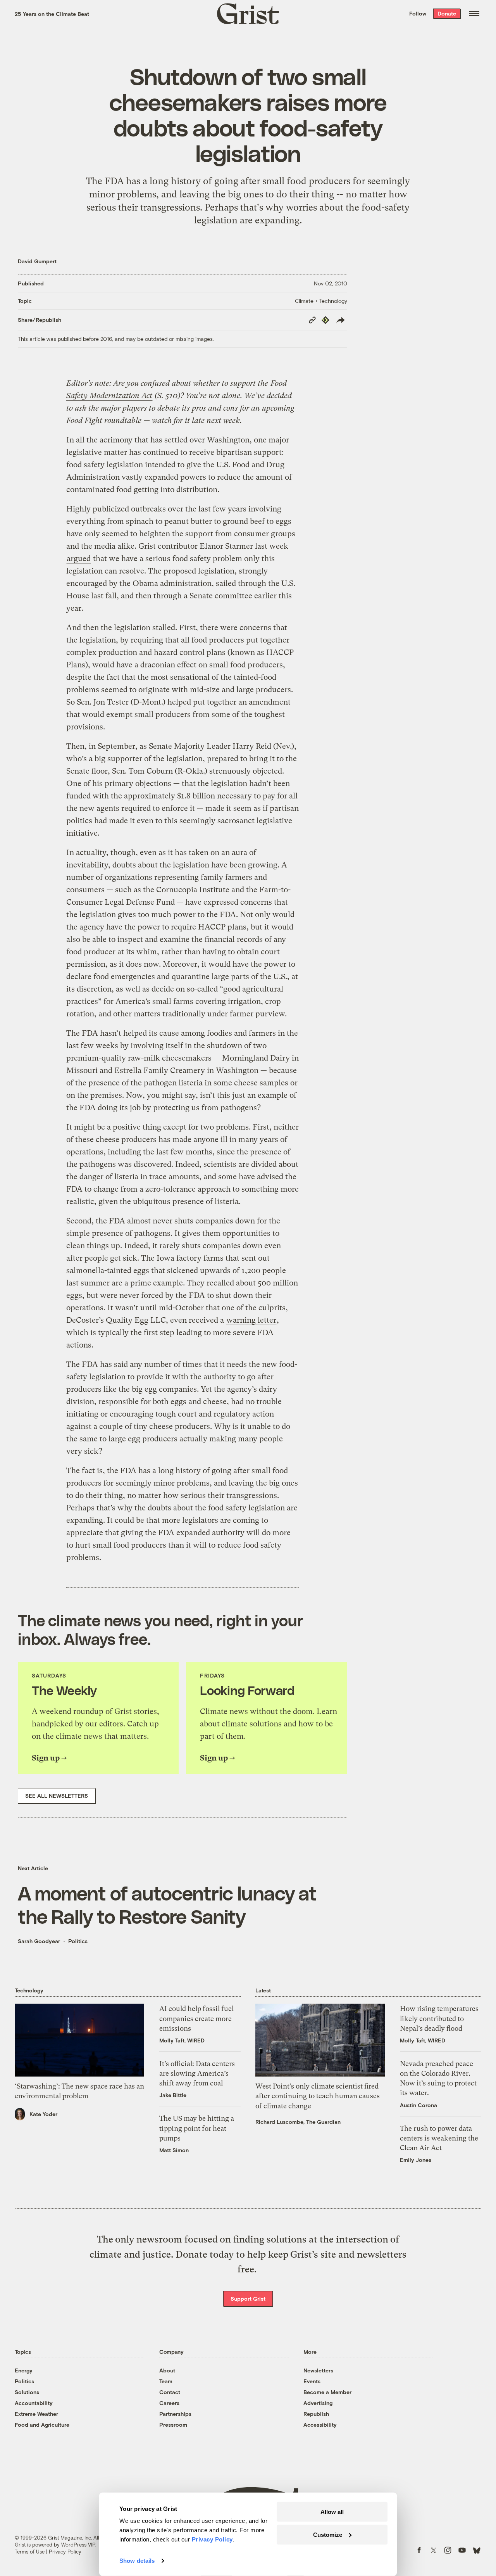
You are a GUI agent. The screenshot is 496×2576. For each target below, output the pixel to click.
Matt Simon (174, 2150)
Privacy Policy (65, 2552)
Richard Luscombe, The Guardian (298, 2122)
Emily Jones (416, 2160)
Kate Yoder (43, 2114)
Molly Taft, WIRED (182, 2040)
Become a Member (327, 2392)
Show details (137, 2561)
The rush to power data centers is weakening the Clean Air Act (439, 2138)
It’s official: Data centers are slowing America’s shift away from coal (197, 2073)
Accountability (34, 2403)
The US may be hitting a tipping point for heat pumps (197, 2128)
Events (312, 2381)
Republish (316, 2414)
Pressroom (173, 2425)
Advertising (318, 2403)
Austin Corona (418, 2105)
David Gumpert (37, 261)
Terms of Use (30, 2552)
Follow (418, 13)
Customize (328, 2534)
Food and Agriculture (42, 2425)
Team (166, 2381)
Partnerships (175, 2414)
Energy (24, 2370)
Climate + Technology (321, 301)
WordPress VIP (78, 2545)
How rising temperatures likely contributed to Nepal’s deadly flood (439, 2018)
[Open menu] (474, 14)
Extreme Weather (36, 2414)
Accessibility (320, 2425)
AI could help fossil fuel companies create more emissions (196, 2018)
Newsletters (318, 2370)
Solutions (27, 2392)
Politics (78, 1941)
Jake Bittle (173, 2095)
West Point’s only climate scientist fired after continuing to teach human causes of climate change (318, 2096)
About (167, 2370)
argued (79, 559)
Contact (170, 2392)
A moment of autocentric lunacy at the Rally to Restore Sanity (167, 1904)
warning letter (251, 1320)
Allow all (332, 2512)
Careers (169, 2403)
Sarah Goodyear (39, 1941)
